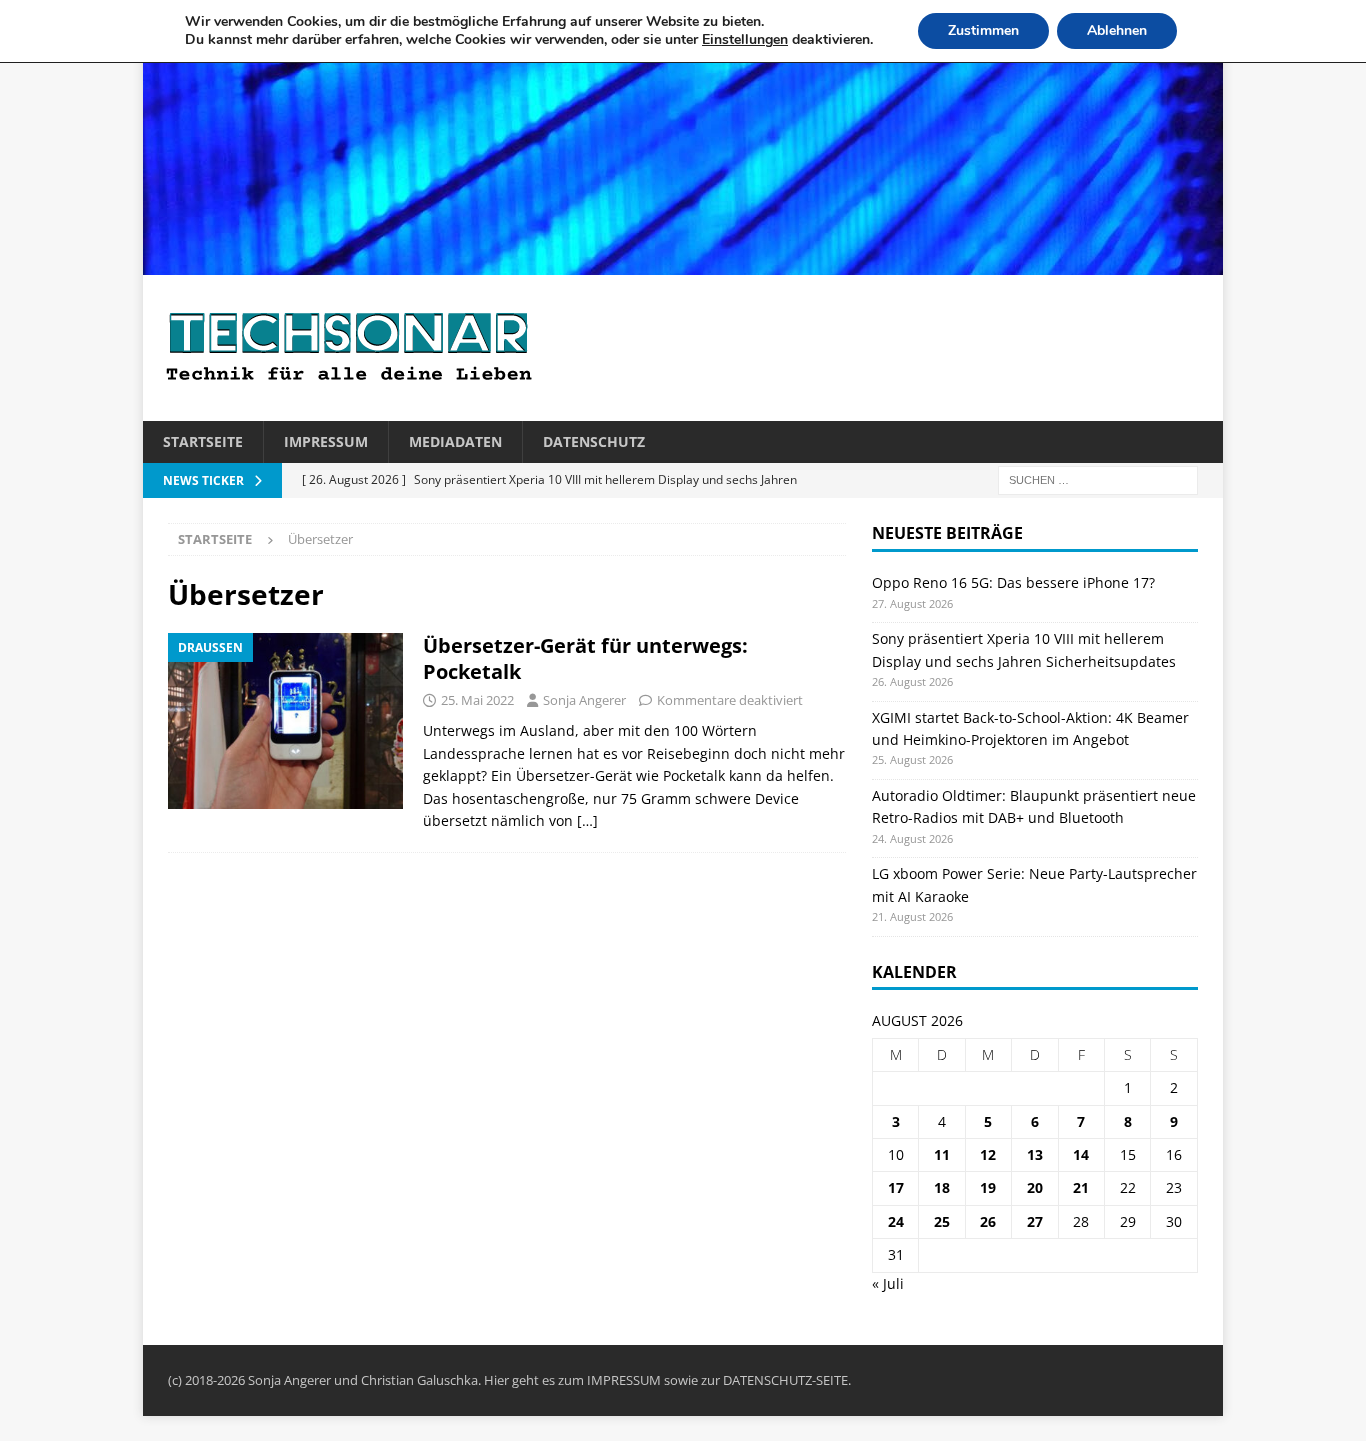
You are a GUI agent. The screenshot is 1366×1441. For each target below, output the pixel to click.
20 (1035, 1187)
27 (1035, 1221)
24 (896, 1221)
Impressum (326, 441)
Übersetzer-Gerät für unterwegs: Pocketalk (585, 658)
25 (942, 1221)
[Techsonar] (683, 263)
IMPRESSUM (624, 1380)
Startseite (203, 441)
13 (1035, 1154)
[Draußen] (285, 721)
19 (988, 1187)
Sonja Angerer (584, 700)
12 (988, 1154)
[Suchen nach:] (1098, 479)
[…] (587, 820)
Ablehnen (1117, 30)
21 (1081, 1187)
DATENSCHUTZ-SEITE (785, 1380)
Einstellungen (745, 40)
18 (942, 1187)
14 (1081, 1154)
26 (988, 1221)
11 (942, 1154)
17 (896, 1187)
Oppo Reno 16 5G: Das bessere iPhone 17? (1013, 582)
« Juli (888, 1283)
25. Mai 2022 (477, 700)
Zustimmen (983, 30)
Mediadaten (455, 441)
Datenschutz (594, 441)
